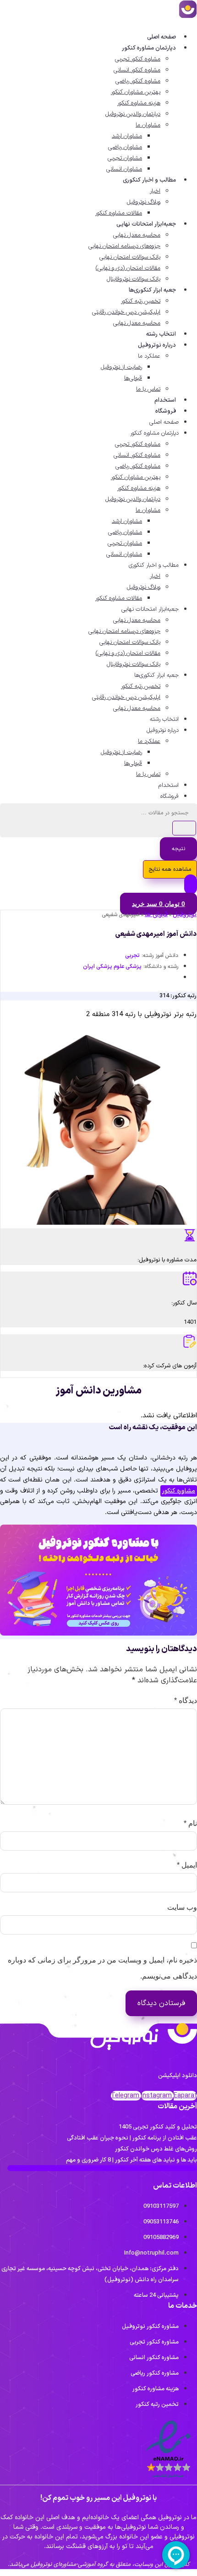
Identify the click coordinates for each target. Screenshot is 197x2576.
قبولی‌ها (133, 378)
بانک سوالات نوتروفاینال (134, 279)
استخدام (165, 400)
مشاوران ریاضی (125, 147)
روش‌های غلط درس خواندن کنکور (156, 2149)
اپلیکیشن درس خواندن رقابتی (126, 312)
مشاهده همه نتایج (170, 869)
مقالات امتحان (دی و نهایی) (128, 268)
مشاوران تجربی (125, 158)
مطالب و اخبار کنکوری (149, 180)
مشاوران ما (148, 125)
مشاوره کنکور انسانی (137, 70)
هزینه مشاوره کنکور (139, 103)
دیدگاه (186, 1700)
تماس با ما (148, 389)
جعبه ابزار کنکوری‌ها (152, 290)
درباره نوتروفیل (157, 345)
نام (190, 1823)
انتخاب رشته (161, 334)
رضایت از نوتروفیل (121, 367)
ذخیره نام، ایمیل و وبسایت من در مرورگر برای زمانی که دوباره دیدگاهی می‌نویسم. (102, 1968)
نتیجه (178, 849)
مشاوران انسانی (124, 169)
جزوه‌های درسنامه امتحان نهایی (124, 246)
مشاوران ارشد (127, 136)
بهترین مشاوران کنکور (136, 92)
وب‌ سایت (182, 1907)
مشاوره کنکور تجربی (138, 59)
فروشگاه (166, 411)
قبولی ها (156, 915)
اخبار (155, 191)
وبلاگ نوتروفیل (144, 202)
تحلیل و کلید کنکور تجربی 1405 (158, 2127)
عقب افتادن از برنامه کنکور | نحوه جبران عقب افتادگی (132, 2138)
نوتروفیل (185, 915)
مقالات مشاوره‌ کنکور (119, 213)
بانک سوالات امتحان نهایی (130, 257)
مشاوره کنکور (179, 1491)
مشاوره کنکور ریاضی (138, 81)
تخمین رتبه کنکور (141, 301)
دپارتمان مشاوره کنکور (149, 48)
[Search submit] (184, 828)
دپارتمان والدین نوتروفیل (133, 114)
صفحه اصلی (161, 37)
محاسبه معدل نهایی (137, 235)
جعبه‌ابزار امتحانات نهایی (146, 224)
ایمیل (187, 1865)
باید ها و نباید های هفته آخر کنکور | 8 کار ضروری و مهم (131, 2160)
